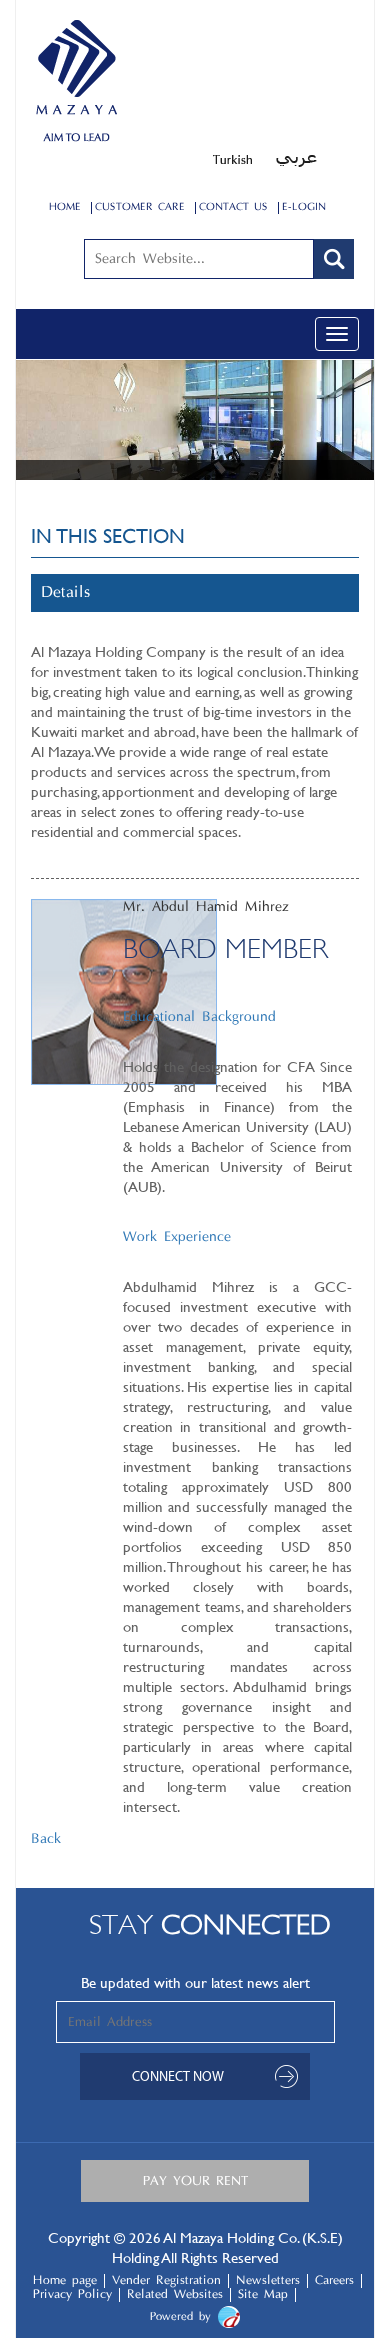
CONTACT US (233, 207)
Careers (334, 2281)
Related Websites (175, 2295)
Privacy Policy (72, 2295)
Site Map (263, 2295)
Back (46, 1839)
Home (65, 207)
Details (65, 593)
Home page (65, 2281)
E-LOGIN (304, 207)
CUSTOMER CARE (140, 207)
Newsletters (268, 2281)
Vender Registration (166, 2281)
